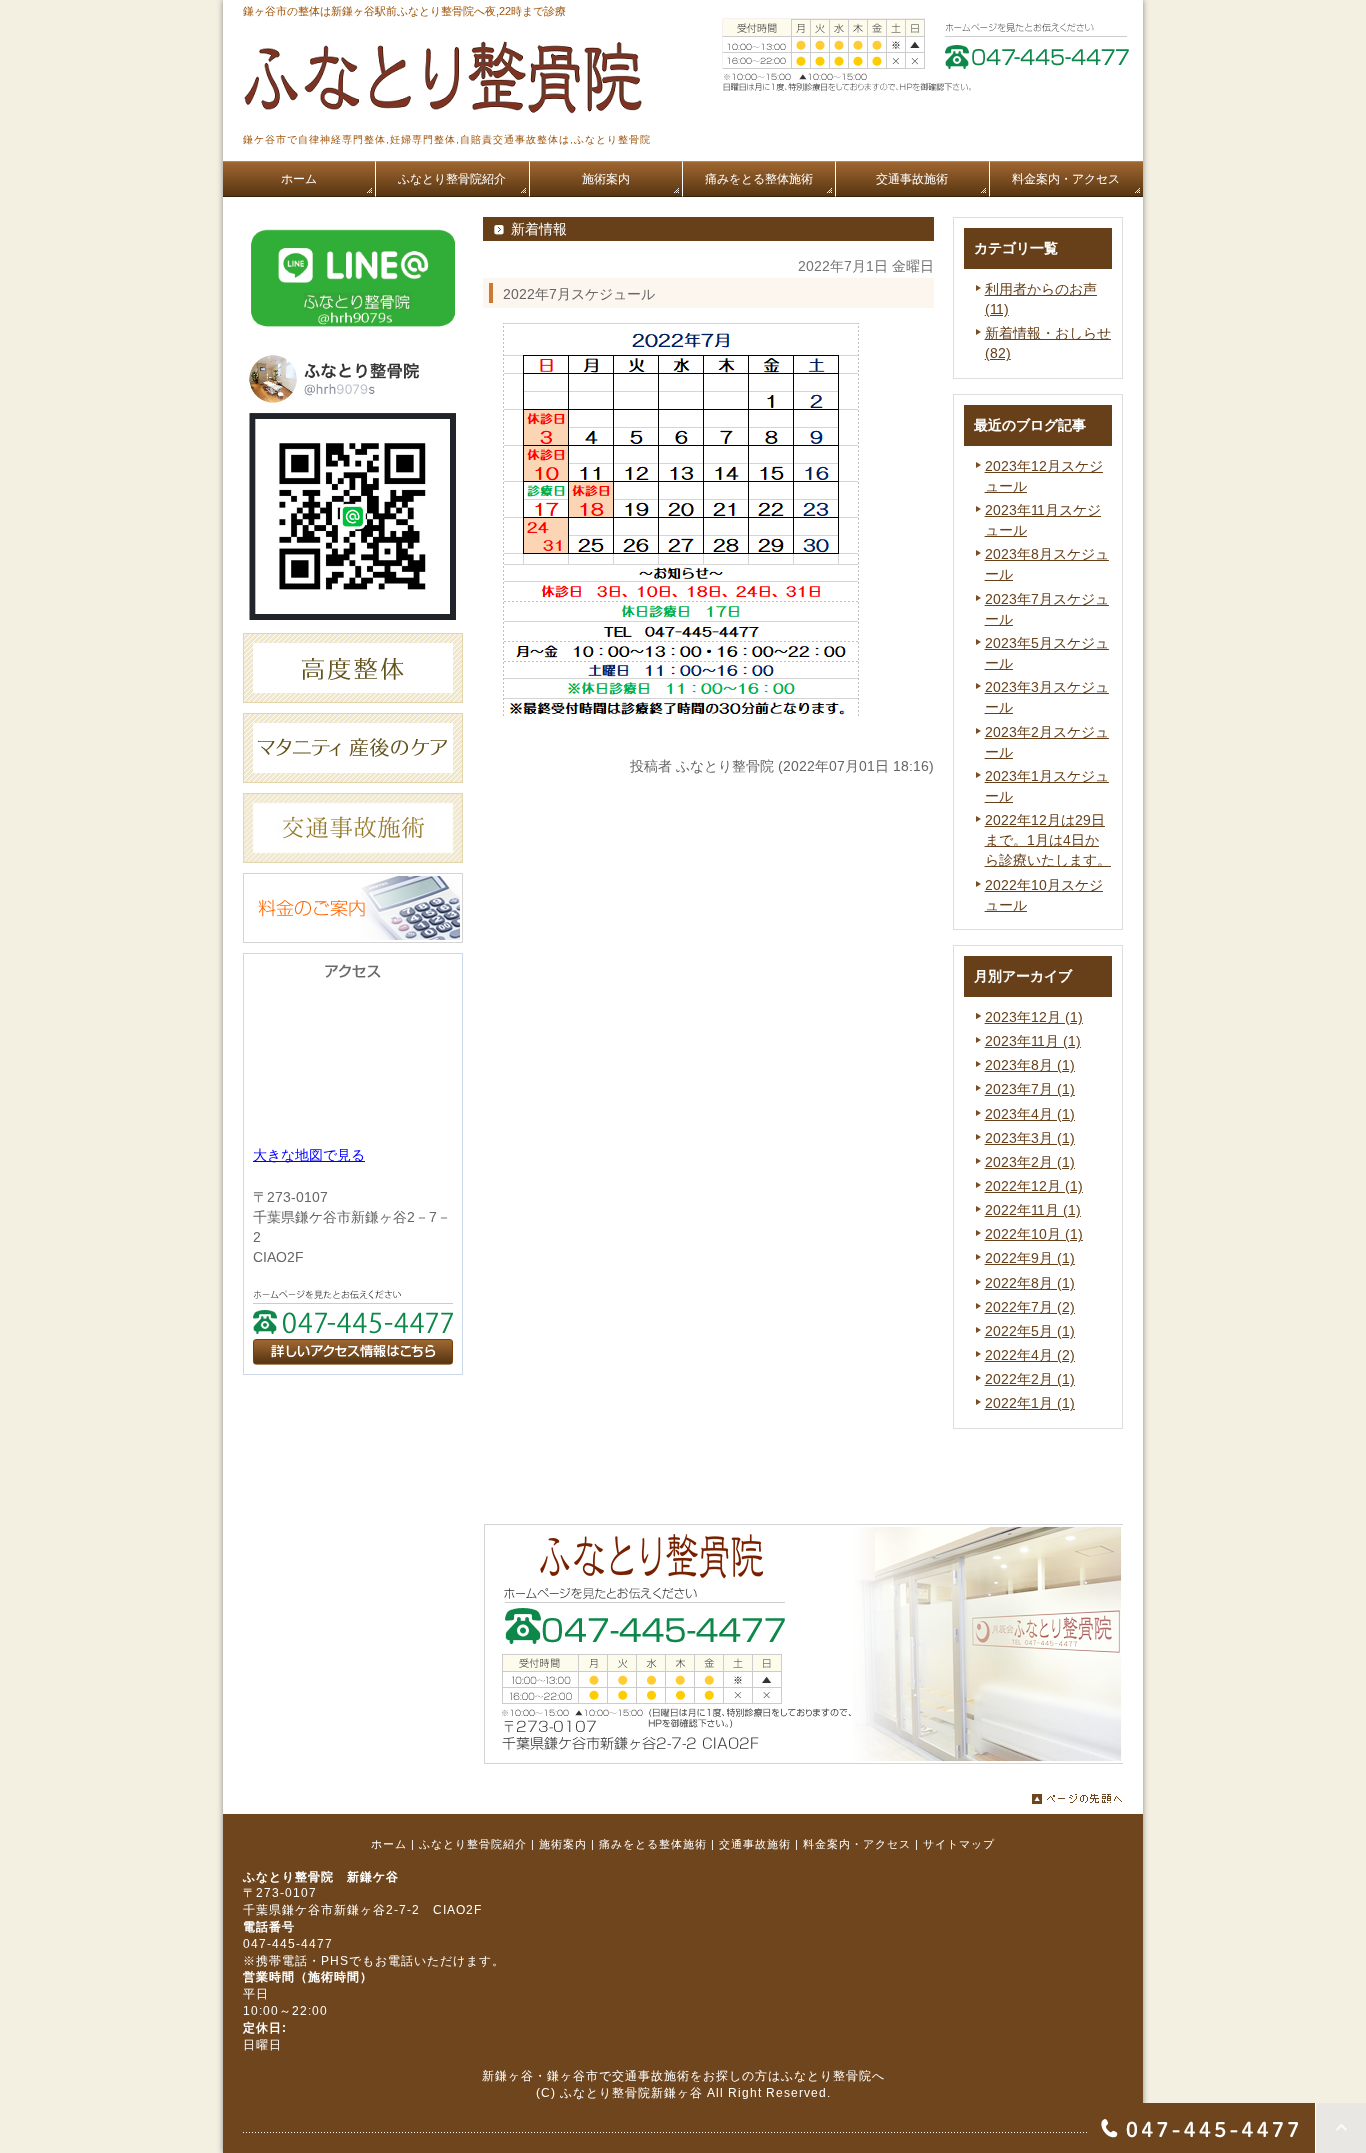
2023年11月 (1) (1033, 1041)
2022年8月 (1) (1030, 1283)
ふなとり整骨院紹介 (473, 1844)
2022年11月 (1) (1033, 1210)
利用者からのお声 (1041, 289)
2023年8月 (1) (1030, 1065)
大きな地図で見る (309, 1155)
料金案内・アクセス (857, 1844)
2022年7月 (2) (1030, 1307)
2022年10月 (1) (1034, 1234)
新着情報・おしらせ (1048, 333)
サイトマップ (959, 1844)
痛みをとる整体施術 (653, 1844)
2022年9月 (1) (1030, 1258)
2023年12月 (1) (1034, 1017)
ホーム (389, 1844)
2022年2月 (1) (1030, 1379)
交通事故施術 (755, 1844)
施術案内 (563, 1844)
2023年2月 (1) (1030, 1162)
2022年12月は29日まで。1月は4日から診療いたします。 (1048, 840)
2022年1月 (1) (1030, 1403)
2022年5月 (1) (1030, 1331)
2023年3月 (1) (1030, 1138)
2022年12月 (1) (1034, 1186)
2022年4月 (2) (1030, 1355)
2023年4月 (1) (1030, 1114)
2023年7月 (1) (1030, 1089)
